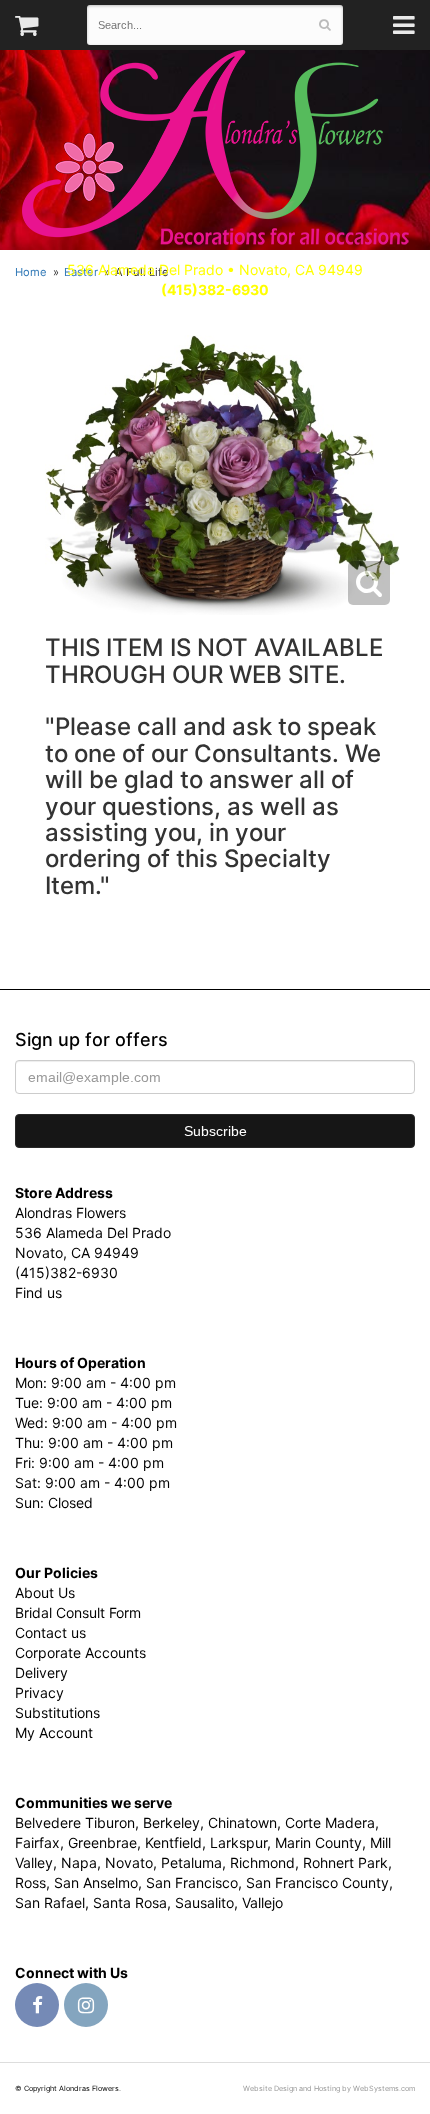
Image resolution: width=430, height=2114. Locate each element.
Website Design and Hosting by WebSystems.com (329, 2088)
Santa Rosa (130, 1902)
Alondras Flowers (215, 150)
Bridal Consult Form (78, 1612)
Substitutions (57, 1712)
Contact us (50, 1632)
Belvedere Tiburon (75, 1822)
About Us (45, 1592)
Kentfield (173, 1842)
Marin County (318, 1842)
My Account (54, 1732)
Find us (38, 1292)
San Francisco (192, 1882)
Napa (79, 1862)
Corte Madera (330, 1822)
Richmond (262, 1862)
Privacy (39, 1692)
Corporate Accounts (80, 1652)
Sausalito (204, 1902)
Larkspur (238, 1842)
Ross (30, 1882)
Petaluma (191, 1862)
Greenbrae (102, 1842)
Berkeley (171, 1822)
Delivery (41, 1672)
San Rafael (50, 1902)
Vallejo (262, 1902)
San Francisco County (317, 1882)
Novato (129, 1862)
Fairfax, (39, 1842)
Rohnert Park (345, 1862)
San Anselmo (96, 1882)
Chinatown (242, 1822)
